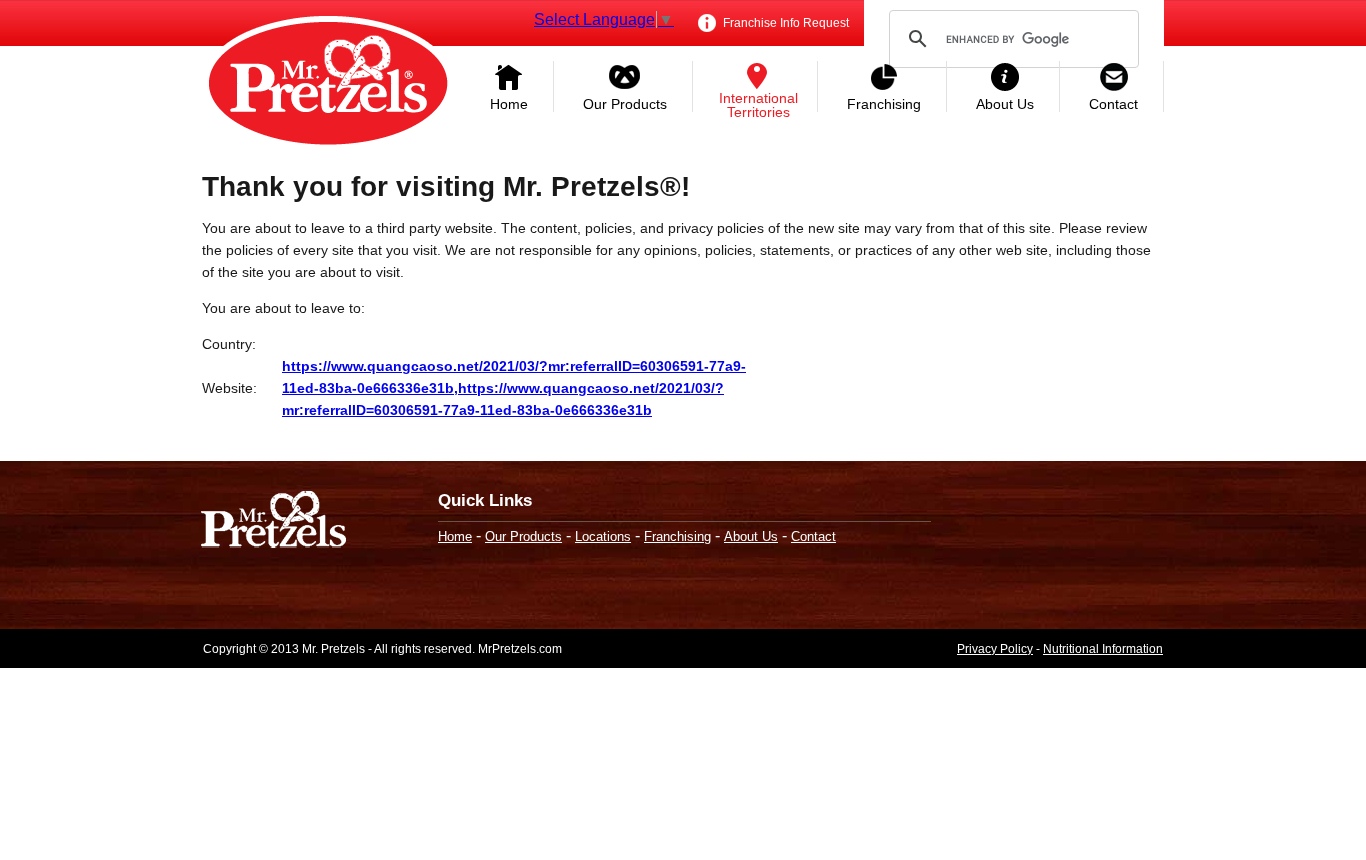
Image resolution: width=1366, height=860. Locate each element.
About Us (1005, 104)
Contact (1113, 104)
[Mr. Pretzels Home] (328, 85)
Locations (603, 536)
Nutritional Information (1103, 649)
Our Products (625, 104)
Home (509, 104)
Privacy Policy (995, 649)
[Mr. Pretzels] (273, 521)
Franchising (884, 104)
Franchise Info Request (784, 23)
